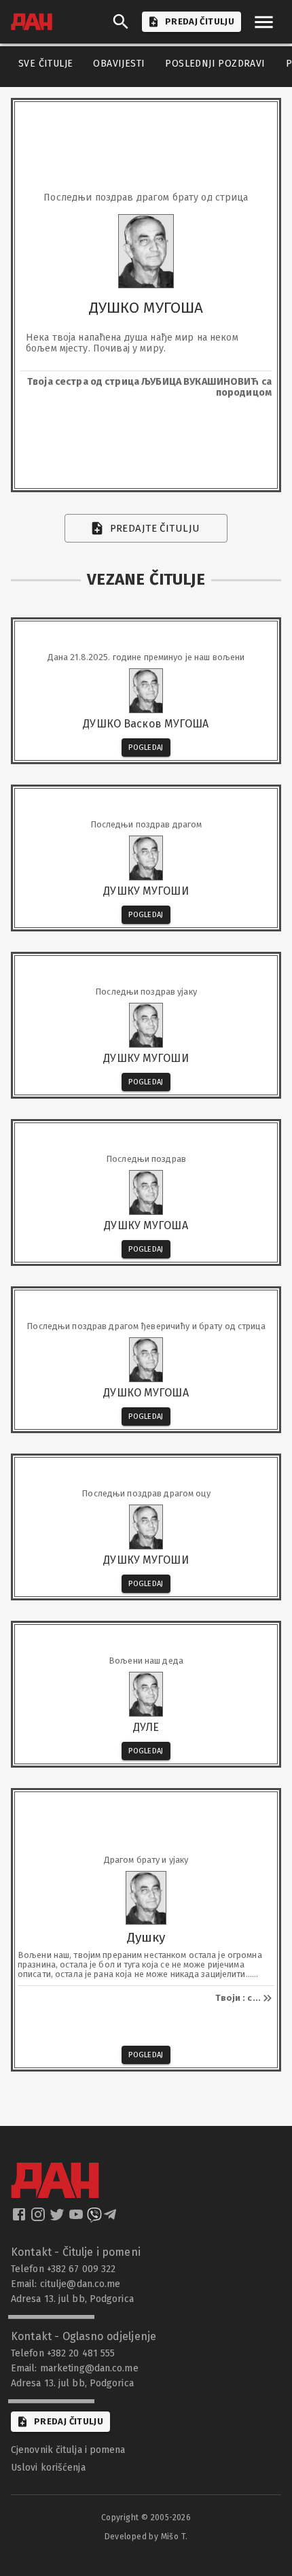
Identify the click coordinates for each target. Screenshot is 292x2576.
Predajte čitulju (155, 528)
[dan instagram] (39, 2218)
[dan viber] (94, 2218)
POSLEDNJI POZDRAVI (215, 64)
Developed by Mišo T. (146, 2537)
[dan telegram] (111, 2218)
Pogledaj (146, 748)
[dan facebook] (20, 2218)
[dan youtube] (77, 2218)
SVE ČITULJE (45, 64)
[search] (121, 22)
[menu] (264, 22)
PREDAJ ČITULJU (200, 21)
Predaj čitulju (69, 2421)
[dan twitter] (58, 2218)
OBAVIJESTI (119, 64)
